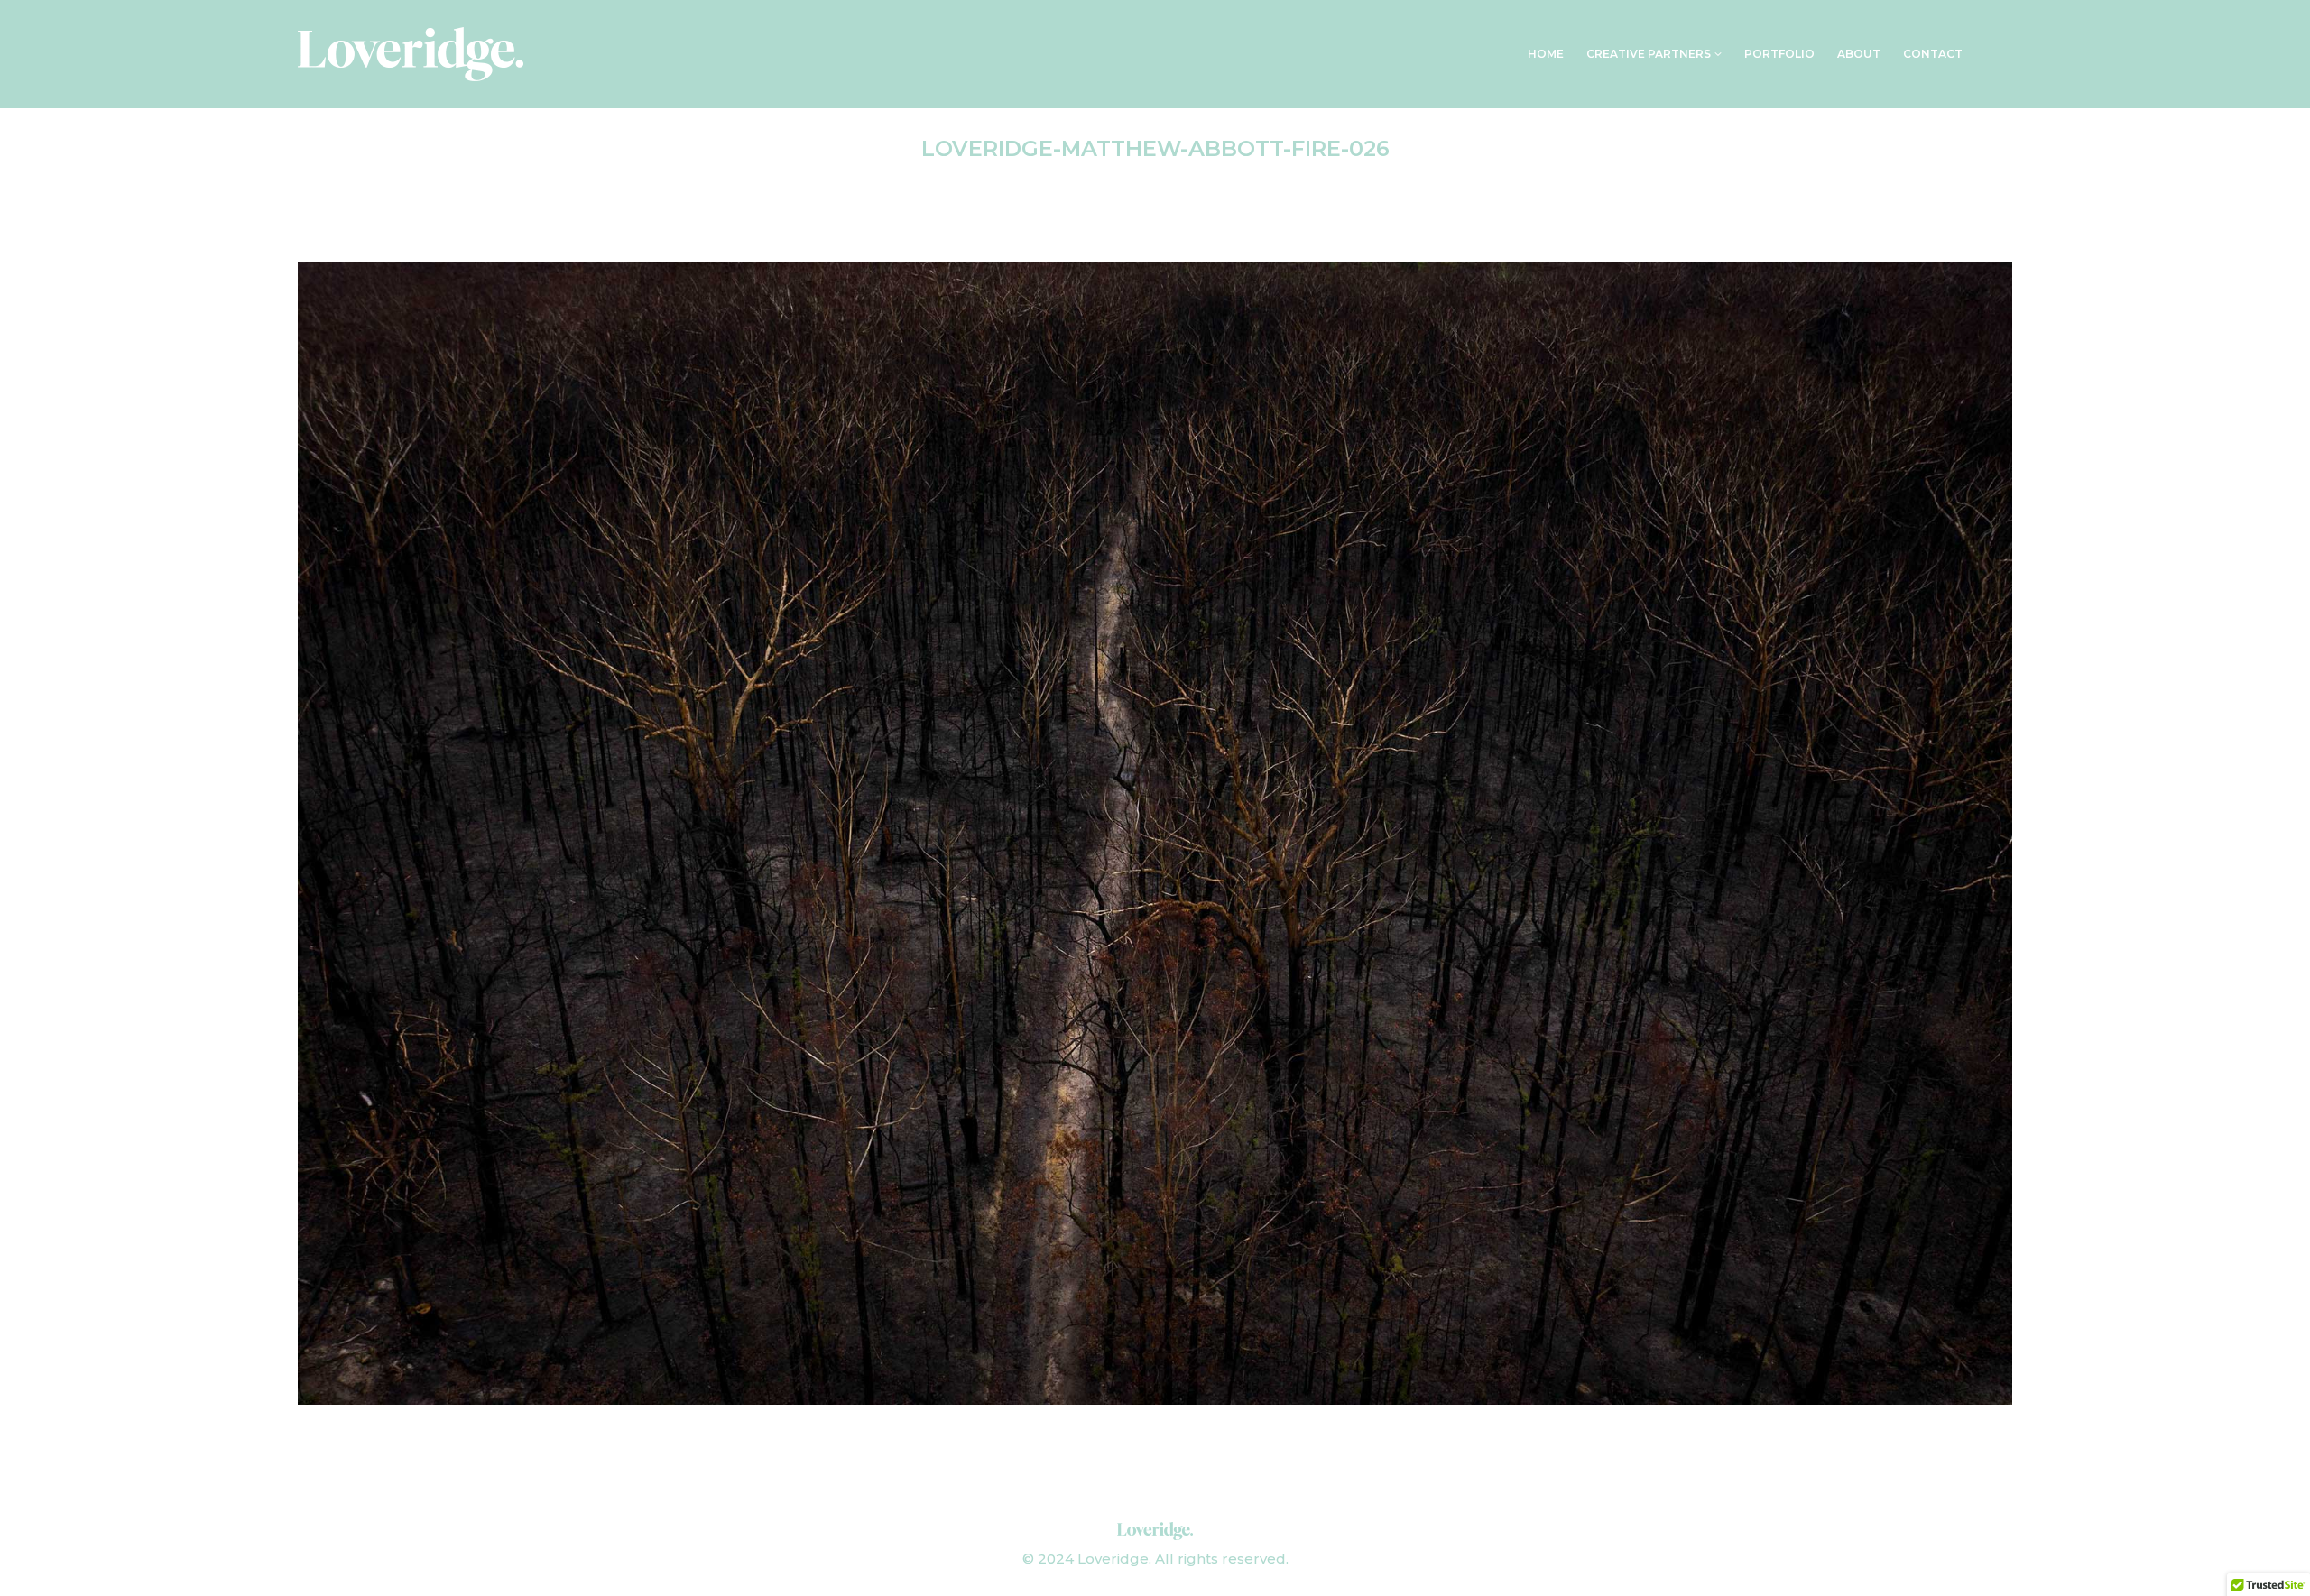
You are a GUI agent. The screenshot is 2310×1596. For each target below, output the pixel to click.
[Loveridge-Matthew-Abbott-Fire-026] (1155, 833)
